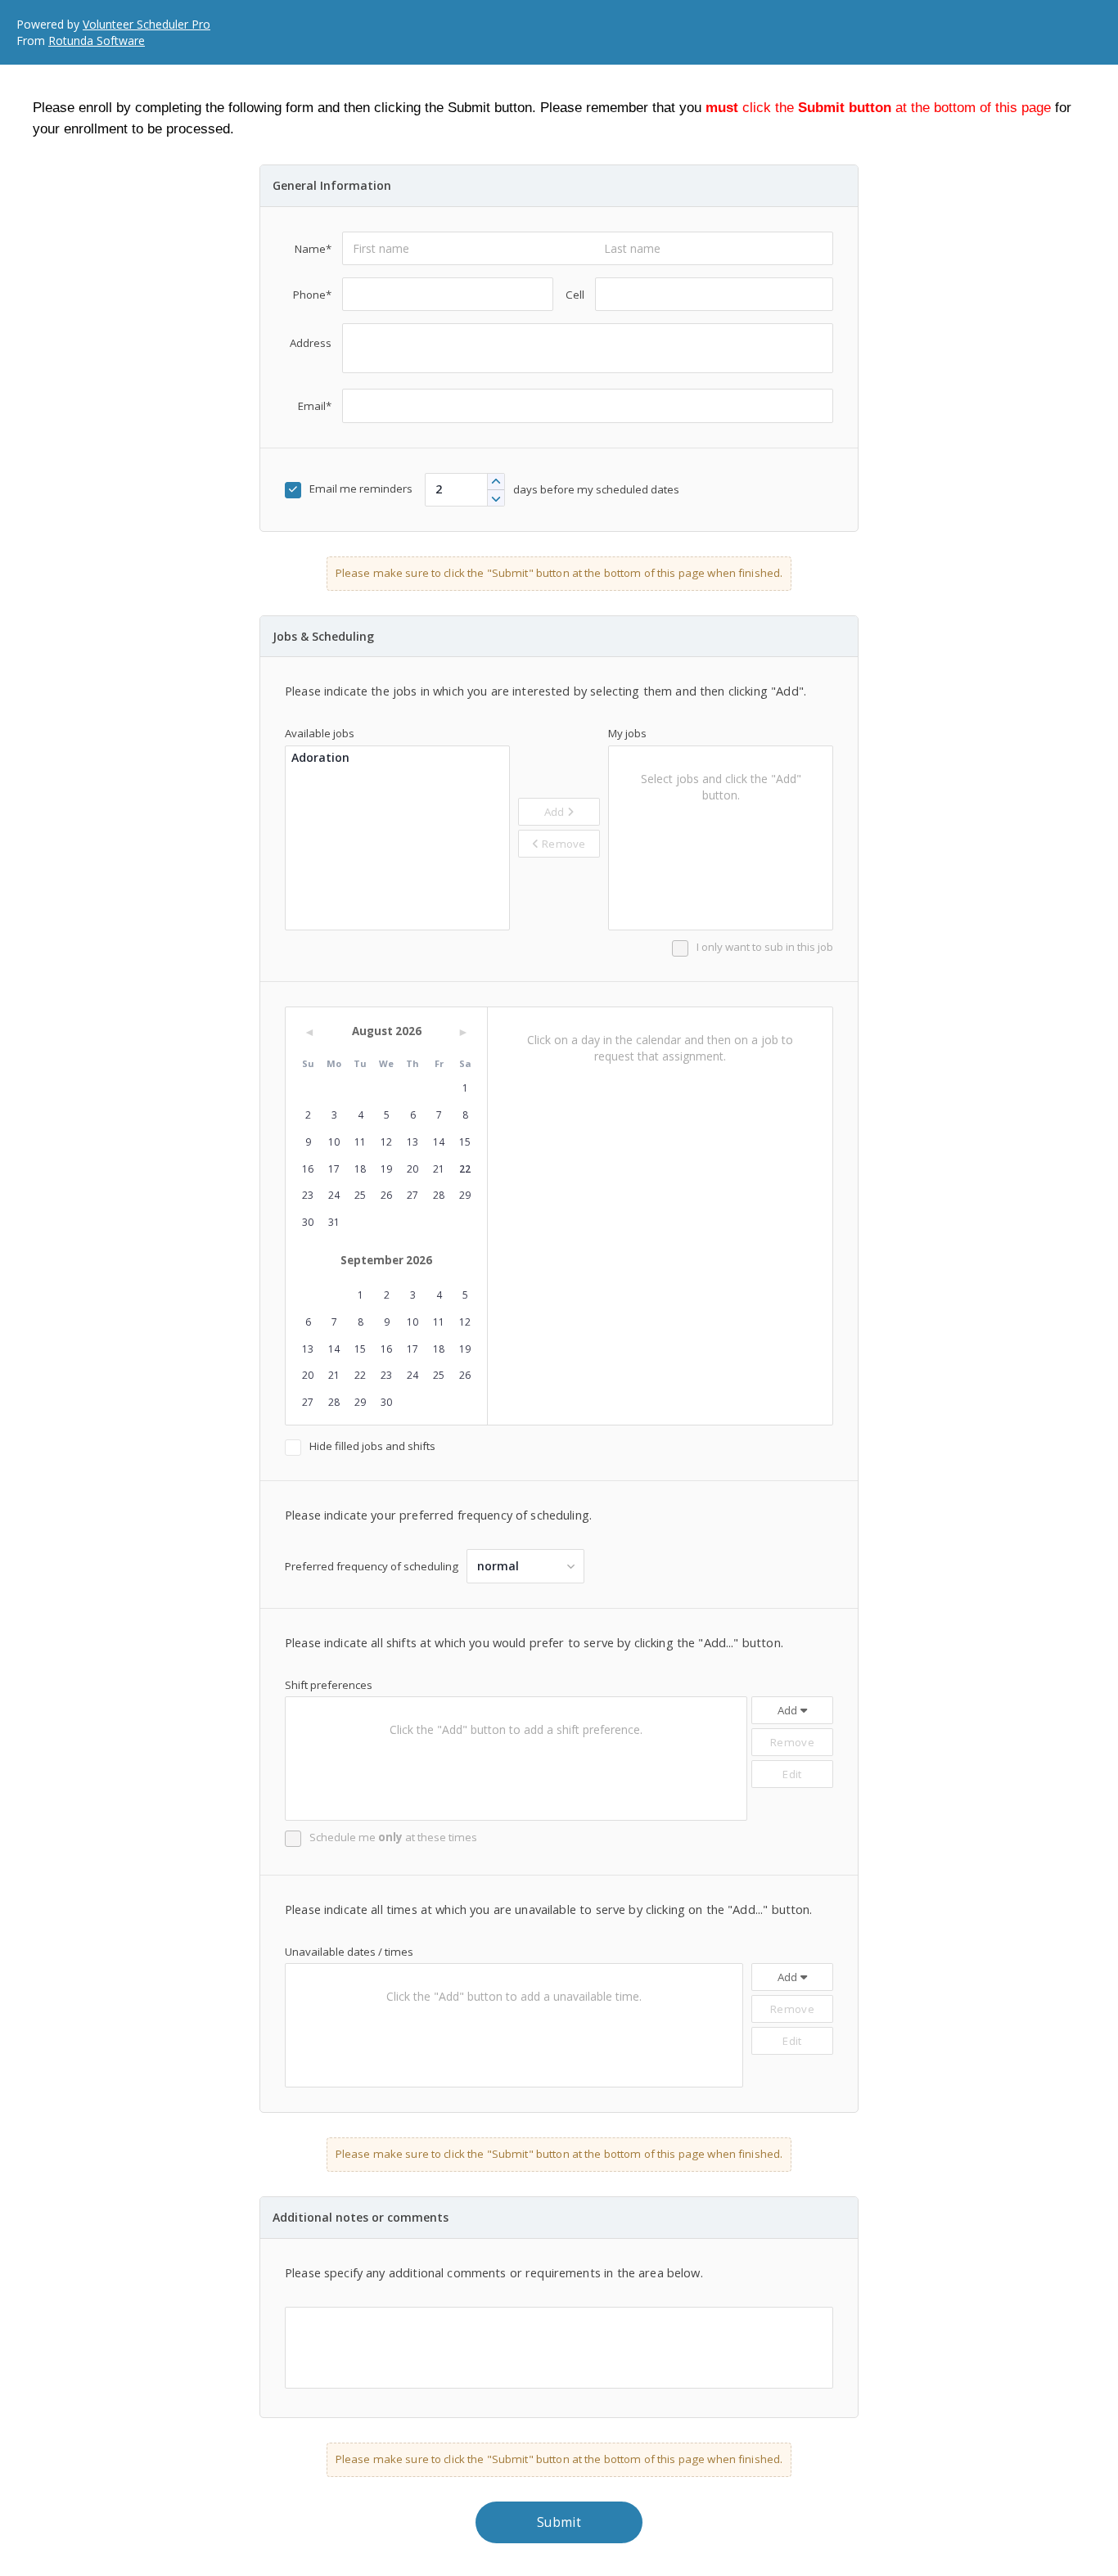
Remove (563, 844)
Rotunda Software (97, 41)
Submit (559, 2522)
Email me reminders (361, 489)
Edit (792, 1774)
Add (556, 812)
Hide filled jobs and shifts (372, 1446)
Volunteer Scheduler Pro (147, 24)
